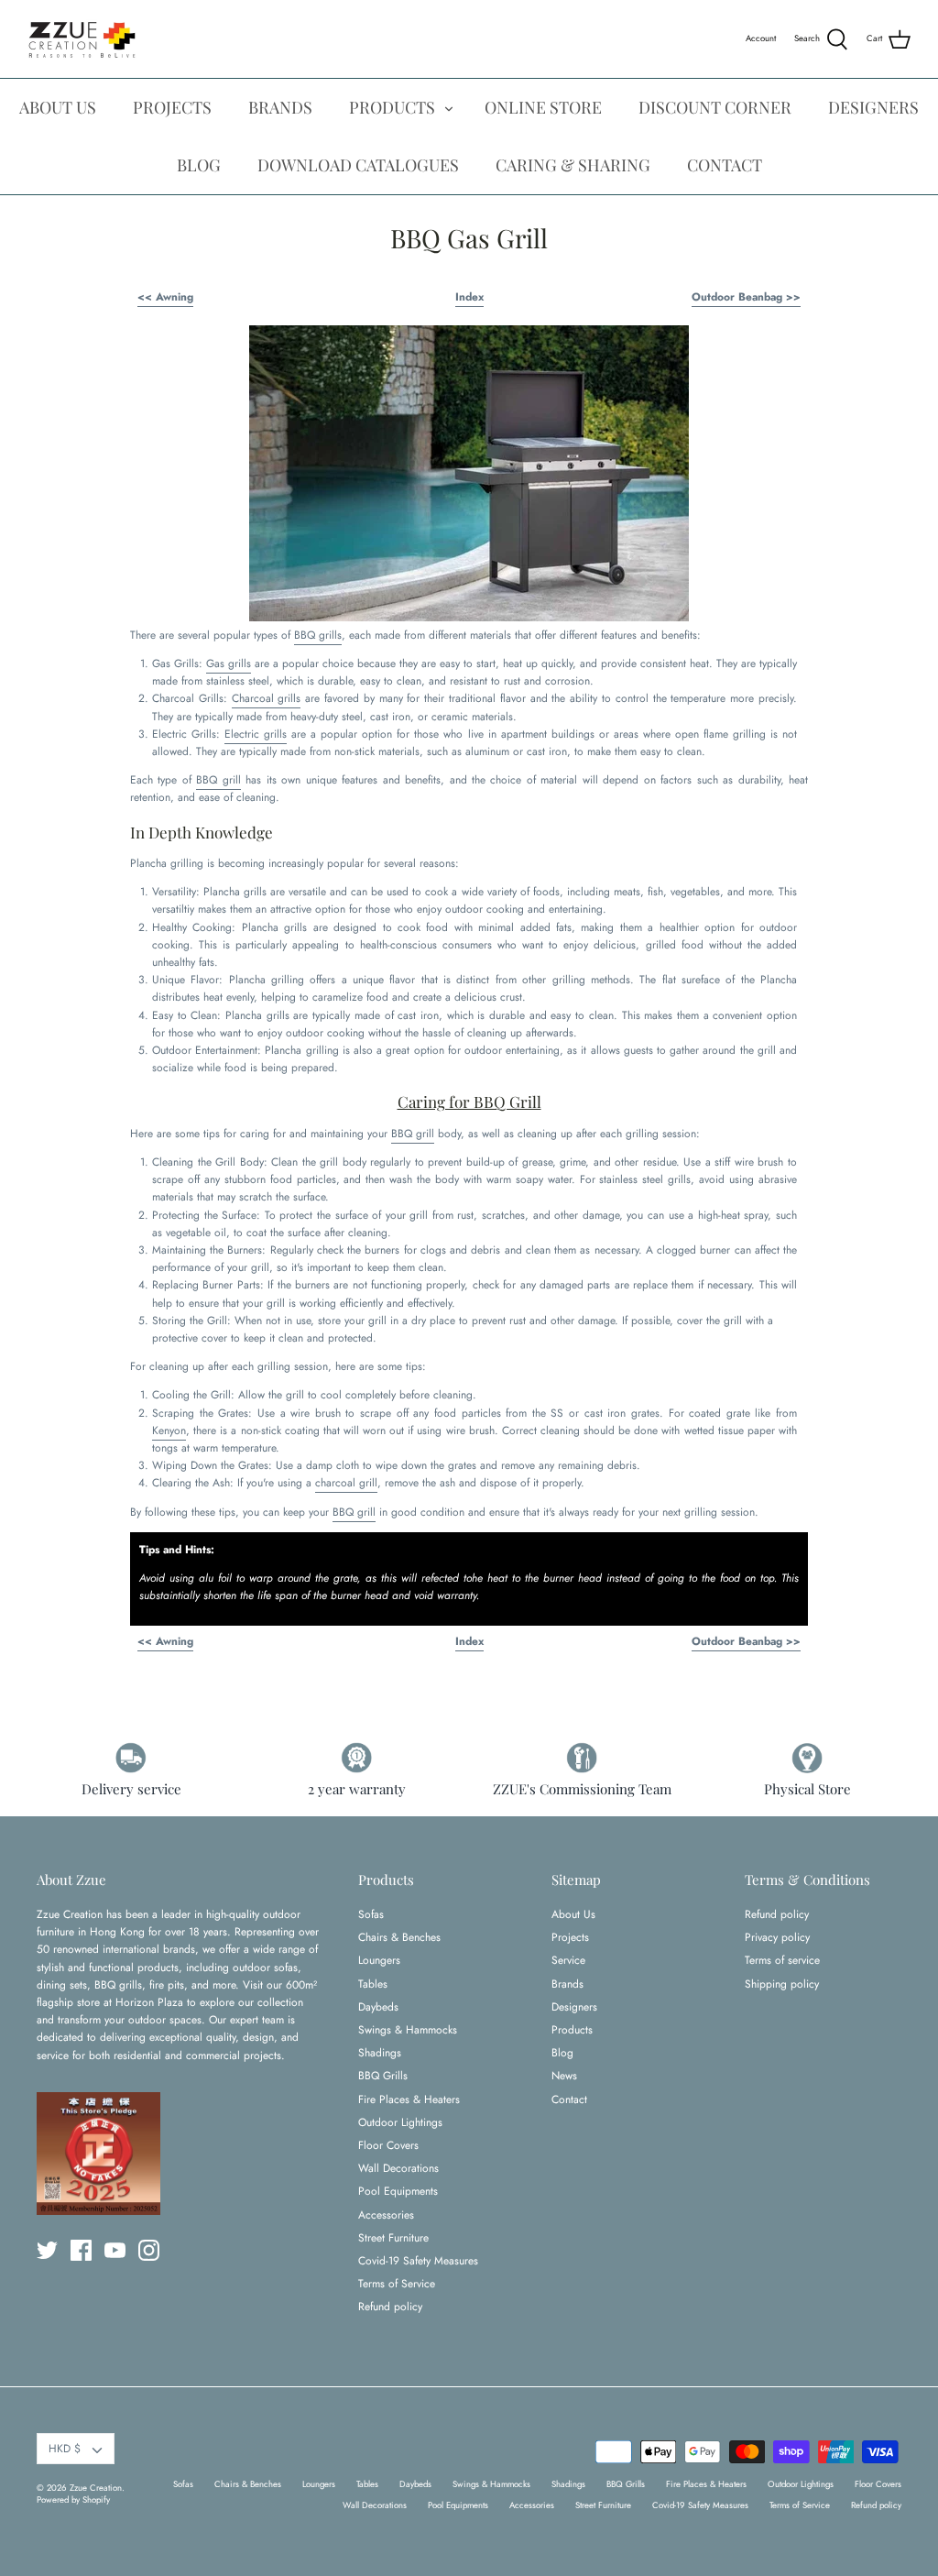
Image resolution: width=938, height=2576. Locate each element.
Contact (569, 2099)
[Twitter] (47, 2250)
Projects (570, 1937)
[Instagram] (149, 2250)
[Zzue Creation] (82, 39)
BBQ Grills (383, 2076)
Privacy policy (777, 1937)
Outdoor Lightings (400, 2122)
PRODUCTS (392, 107)
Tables (373, 1984)
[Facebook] (81, 2250)
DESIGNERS (873, 107)
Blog (562, 2053)
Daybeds (378, 2007)
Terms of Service (397, 2284)
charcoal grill (346, 1483)
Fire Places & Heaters (409, 2099)
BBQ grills (318, 635)
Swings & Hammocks (408, 2030)
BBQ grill (218, 780)
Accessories (386, 2215)
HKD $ (65, 2449)
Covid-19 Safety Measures (418, 2261)
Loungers (379, 1960)
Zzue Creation (96, 2488)
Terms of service (782, 1960)
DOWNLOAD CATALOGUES (358, 165)
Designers (574, 2007)
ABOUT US (58, 107)
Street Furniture (393, 2238)
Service (568, 1960)
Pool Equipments (398, 2191)
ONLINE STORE (543, 107)
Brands (567, 1984)
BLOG (199, 165)
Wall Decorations (398, 2168)
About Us (573, 1914)
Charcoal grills (267, 698)
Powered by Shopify (73, 2500)
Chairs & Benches (399, 1937)
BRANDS (280, 107)
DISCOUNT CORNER (715, 107)
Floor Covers (388, 2145)
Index (469, 297)
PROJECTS (172, 107)
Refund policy (390, 2307)
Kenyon (169, 1431)
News (564, 2076)
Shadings (380, 2053)
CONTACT (725, 165)
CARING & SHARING (573, 165)
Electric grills (256, 734)
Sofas (371, 1914)
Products (572, 2030)
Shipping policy (782, 1984)
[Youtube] (115, 2250)
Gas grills (229, 663)
